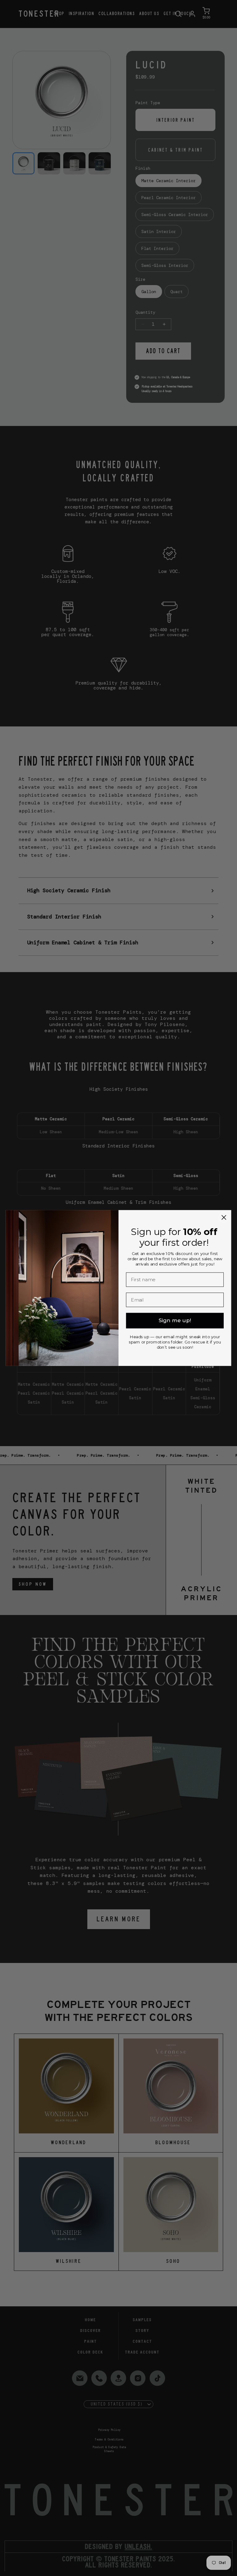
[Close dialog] (224, 1218)
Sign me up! (175, 1321)
